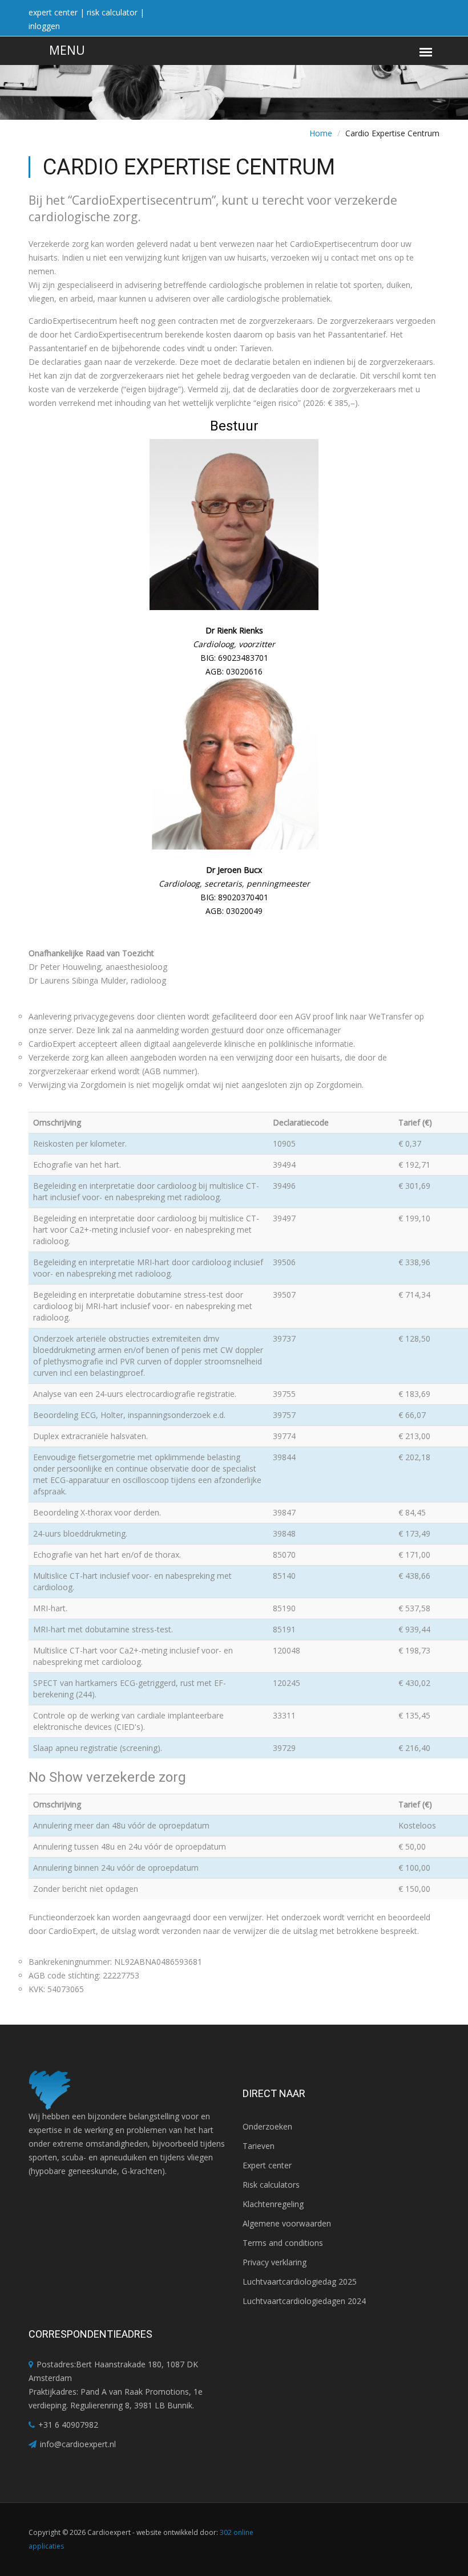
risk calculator (112, 12)
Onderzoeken (267, 2126)
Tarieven (259, 2146)
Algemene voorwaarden (287, 2223)
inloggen (44, 26)
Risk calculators (271, 2185)
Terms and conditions (283, 2243)
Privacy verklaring (275, 2262)
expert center (53, 12)
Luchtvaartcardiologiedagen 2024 (304, 2301)
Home (321, 133)
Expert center (267, 2165)
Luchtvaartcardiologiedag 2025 (300, 2282)
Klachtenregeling (273, 2204)
